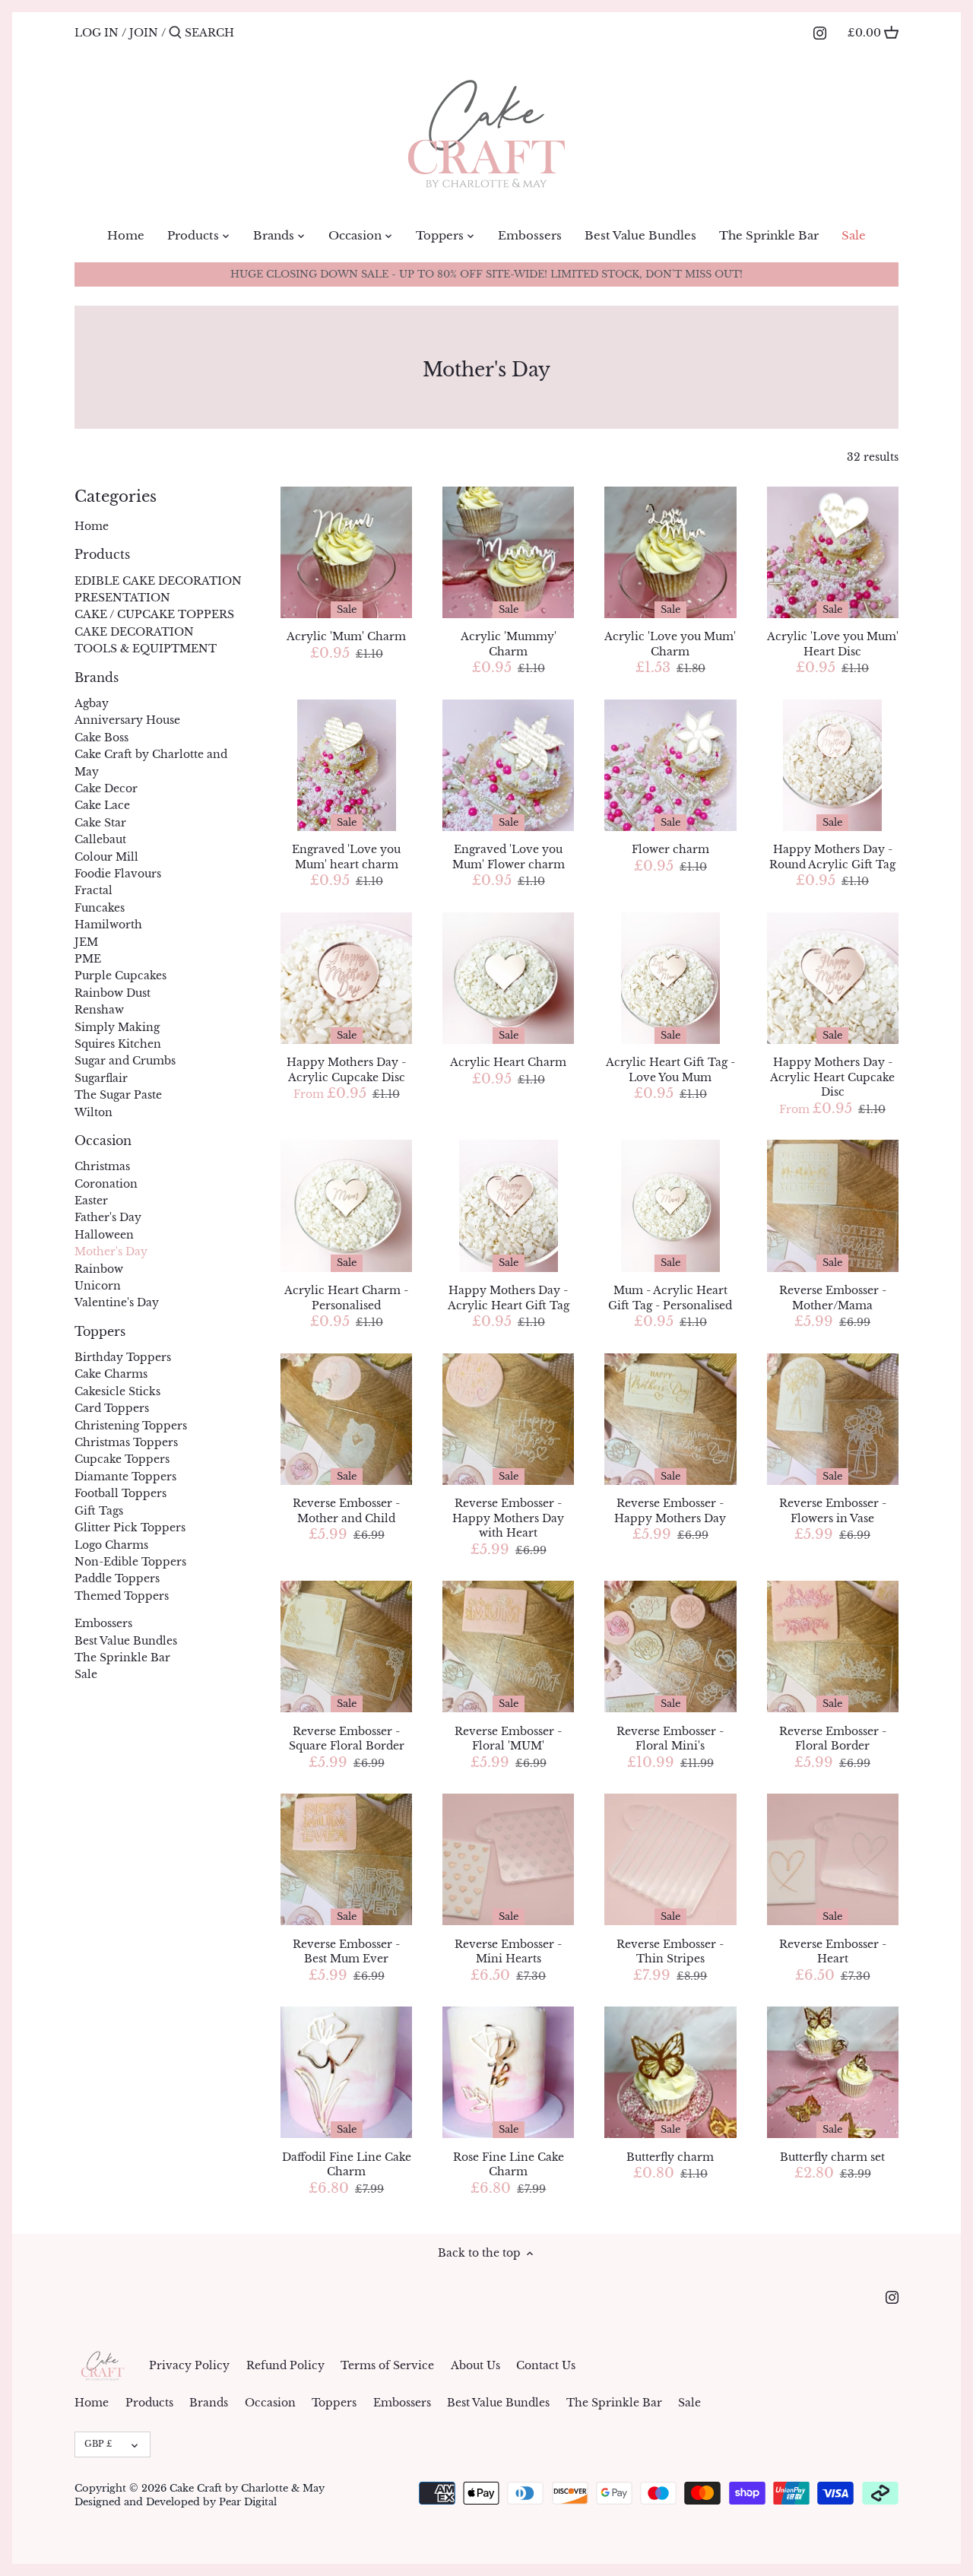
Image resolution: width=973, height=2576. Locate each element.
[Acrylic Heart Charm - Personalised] (346, 1206)
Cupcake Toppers (122, 1459)
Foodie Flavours (118, 874)
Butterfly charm (670, 2157)
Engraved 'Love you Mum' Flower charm (509, 857)
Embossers (103, 1623)
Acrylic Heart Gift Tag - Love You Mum (670, 1070)
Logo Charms (111, 1545)
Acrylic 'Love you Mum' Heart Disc (833, 644)
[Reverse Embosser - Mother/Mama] (833, 1206)
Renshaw (99, 1010)
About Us (475, 2365)
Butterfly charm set (832, 2157)
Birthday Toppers (123, 1357)
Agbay (92, 703)
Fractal (93, 890)
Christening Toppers (131, 1426)
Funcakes (100, 908)
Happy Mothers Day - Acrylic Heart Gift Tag (509, 1298)
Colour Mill (106, 857)
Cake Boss (101, 738)
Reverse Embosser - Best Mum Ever (346, 1952)
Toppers (100, 1332)
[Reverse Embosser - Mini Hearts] (508, 1859)
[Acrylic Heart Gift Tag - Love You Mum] (670, 978)
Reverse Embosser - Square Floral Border (347, 1739)
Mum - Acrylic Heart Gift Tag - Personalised (670, 1298)
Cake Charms (111, 1374)
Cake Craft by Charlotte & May (247, 2488)
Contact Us (546, 2365)
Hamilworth (108, 925)
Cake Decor (106, 788)
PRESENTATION (122, 598)
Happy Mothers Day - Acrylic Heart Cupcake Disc (832, 1077)
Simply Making (117, 1027)
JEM (86, 942)
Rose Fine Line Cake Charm (509, 2165)
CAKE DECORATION (134, 632)
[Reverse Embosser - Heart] (833, 1859)
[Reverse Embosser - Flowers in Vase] (833, 1419)
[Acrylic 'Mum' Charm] (346, 552)
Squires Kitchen (118, 1044)
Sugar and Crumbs (125, 1061)
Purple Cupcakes (120, 976)
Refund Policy (285, 2365)
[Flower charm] (670, 765)
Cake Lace (102, 805)
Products (102, 555)
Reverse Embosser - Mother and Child (346, 1511)
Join (144, 33)
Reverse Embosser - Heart (833, 1952)
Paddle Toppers (117, 1578)
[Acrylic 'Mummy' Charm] (508, 552)
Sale (86, 1674)
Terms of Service (387, 2365)
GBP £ (98, 2444)
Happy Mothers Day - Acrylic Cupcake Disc (346, 1070)
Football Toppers (120, 1493)
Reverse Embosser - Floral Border (833, 1739)
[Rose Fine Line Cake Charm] (508, 2072)
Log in (97, 33)
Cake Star (100, 823)
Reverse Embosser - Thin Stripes (670, 1952)
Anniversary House (127, 720)
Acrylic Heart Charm (508, 1062)
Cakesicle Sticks (117, 1391)
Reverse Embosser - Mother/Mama (833, 1298)
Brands (97, 678)
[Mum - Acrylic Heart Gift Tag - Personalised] (670, 1206)
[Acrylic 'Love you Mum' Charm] (670, 552)
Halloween (104, 1235)
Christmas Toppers (126, 1442)
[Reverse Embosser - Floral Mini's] (670, 1646)
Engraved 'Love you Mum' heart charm (346, 857)
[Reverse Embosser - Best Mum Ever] (346, 1859)
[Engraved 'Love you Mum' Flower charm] (508, 765)
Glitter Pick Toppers (130, 1528)
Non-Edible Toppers (130, 1562)
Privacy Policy (189, 2365)
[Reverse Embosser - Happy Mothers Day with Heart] (508, 1419)
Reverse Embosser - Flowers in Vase (833, 1511)
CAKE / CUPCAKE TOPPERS (154, 614)
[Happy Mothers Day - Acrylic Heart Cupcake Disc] (833, 978)
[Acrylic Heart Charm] (508, 978)
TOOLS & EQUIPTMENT (146, 649)
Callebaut (100, 839)
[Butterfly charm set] (833, 2072)
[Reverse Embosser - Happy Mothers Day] (670, 1419)
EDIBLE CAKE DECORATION (158, 581)
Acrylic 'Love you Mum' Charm (670, 644)
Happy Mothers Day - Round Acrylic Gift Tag (832, 857)
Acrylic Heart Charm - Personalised (346, 1298)
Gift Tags (99, 1511)
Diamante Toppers (125, 1477)
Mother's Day (111, 1252)
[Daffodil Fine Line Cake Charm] (346, 2072)
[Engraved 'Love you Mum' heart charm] (346, 765)
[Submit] (175, 33)
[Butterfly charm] (670, 2072)
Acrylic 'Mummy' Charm (509, 644)
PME (88, 959)
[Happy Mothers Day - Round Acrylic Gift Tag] (833, 765)
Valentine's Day (117, 1302)
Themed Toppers (122, 1596)
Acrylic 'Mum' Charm (346, 636)
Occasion (103, 1141)
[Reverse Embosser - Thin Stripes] (670, 1859)
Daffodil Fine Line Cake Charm (347, 2165)
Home (92, 526)
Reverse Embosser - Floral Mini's (670, 1739)
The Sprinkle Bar (122, 1658)
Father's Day (108, 1217)
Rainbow (99, 1269)
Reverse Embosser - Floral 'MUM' (508, 1739)
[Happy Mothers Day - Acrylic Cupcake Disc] (346, 978)
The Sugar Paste (118, 1095)
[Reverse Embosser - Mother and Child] (346, 1419)
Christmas (102, 1166)
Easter (91, 1201)
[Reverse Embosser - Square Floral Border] (346, 1646)
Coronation (106, 1184)
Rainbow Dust (113, 993)
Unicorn (98, 1286)
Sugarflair (101, 1078)
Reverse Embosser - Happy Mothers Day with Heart (508, 1518)
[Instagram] (820, 32)
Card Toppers (112, 1408)
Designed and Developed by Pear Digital (176, 2502)
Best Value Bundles (126, 1641)
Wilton (93, 1112)
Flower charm (670, 849)
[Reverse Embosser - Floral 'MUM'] (508, 1646)
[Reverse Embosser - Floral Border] (833, 1646)
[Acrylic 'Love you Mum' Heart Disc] (833, 552)
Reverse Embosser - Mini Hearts (508, 1952)
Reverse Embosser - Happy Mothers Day (670, 1511)
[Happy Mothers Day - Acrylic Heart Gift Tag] (508, 1206)
